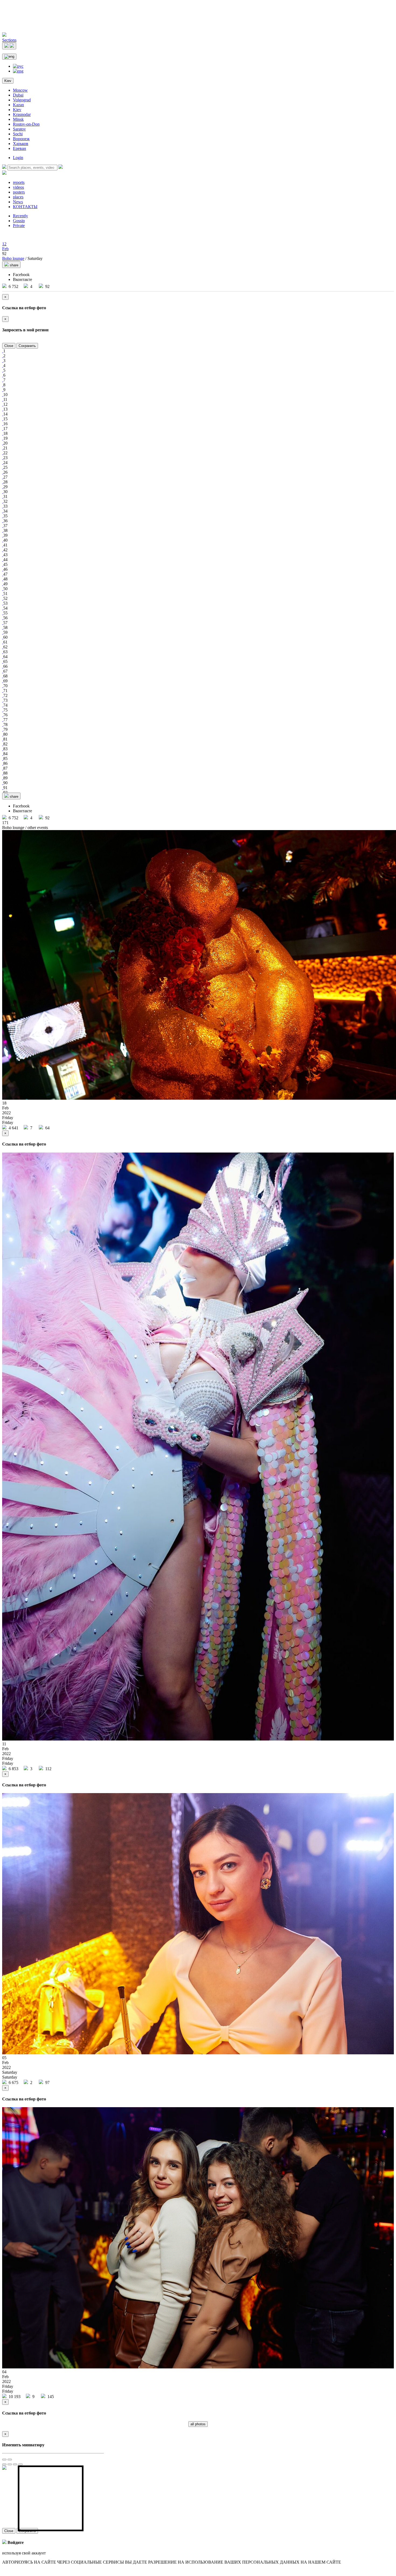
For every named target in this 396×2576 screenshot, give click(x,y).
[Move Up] (15, 2464)
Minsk (18, 119)
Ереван (20, 148)
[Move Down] (20, 2464)
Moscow (20, 90)
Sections (9, 40)
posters (19, 192)
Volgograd (22, 100)
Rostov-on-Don (26, 124)
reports (19, 182)
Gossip (19, 221)
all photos (198, 2424)
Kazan (18, 105)
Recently (20, 216)
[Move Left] (4, 2464)
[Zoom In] (4, 2460)
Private (19, 226)
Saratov (19, 129)
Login (18, 158)
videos (18, 187)
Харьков (21, 144)
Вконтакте (22, 279)
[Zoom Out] (10, 2460)
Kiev (8, 81)
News (18, 202)
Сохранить (27, 346)
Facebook (21, 275)
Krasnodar (22, 114)
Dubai (18, 95)
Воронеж (21, 139)
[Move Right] (10, 2464)
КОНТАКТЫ (25, 207)
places (18, 197)
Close (9, 346)
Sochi (18, 134)
